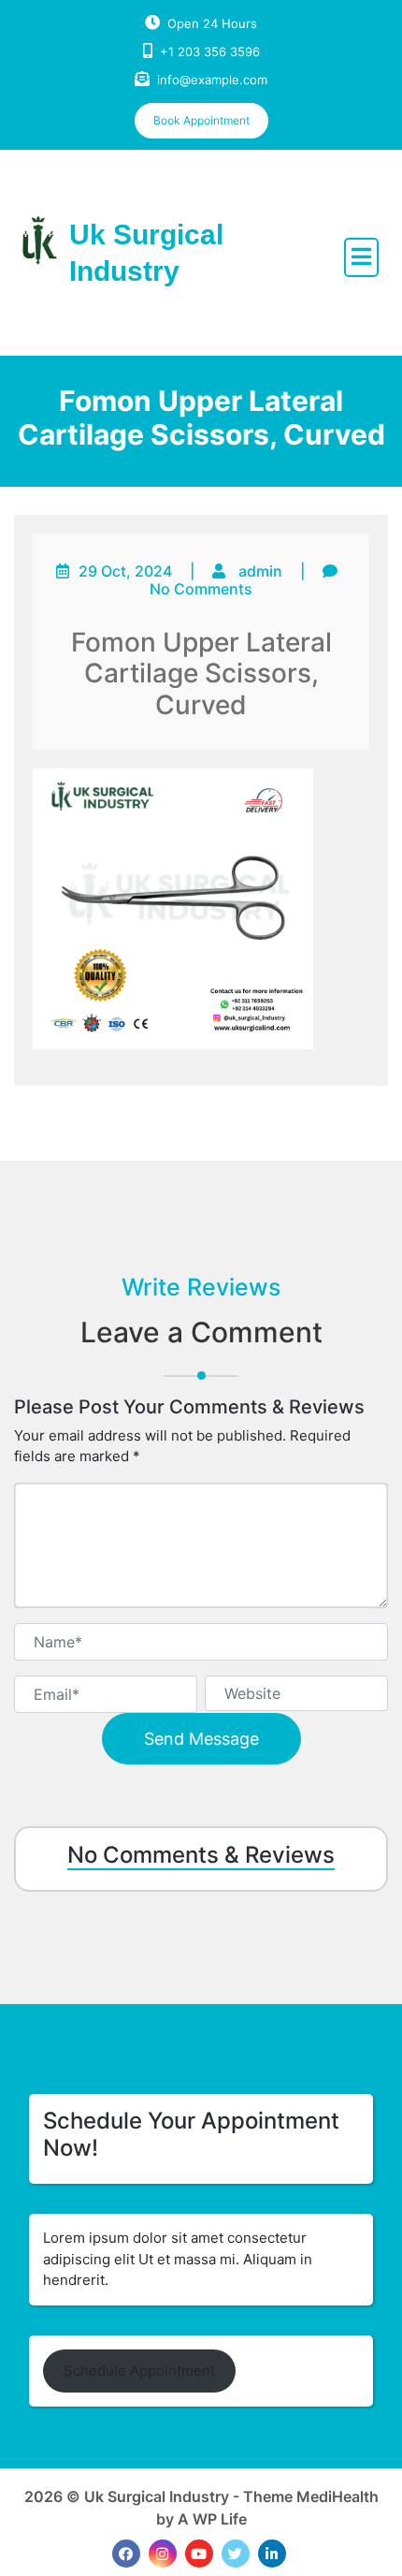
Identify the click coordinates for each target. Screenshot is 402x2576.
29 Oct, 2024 (125, 571)
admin (260, 571)
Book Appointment (201, 120)
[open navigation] (361, 257)
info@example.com (212, 80)
